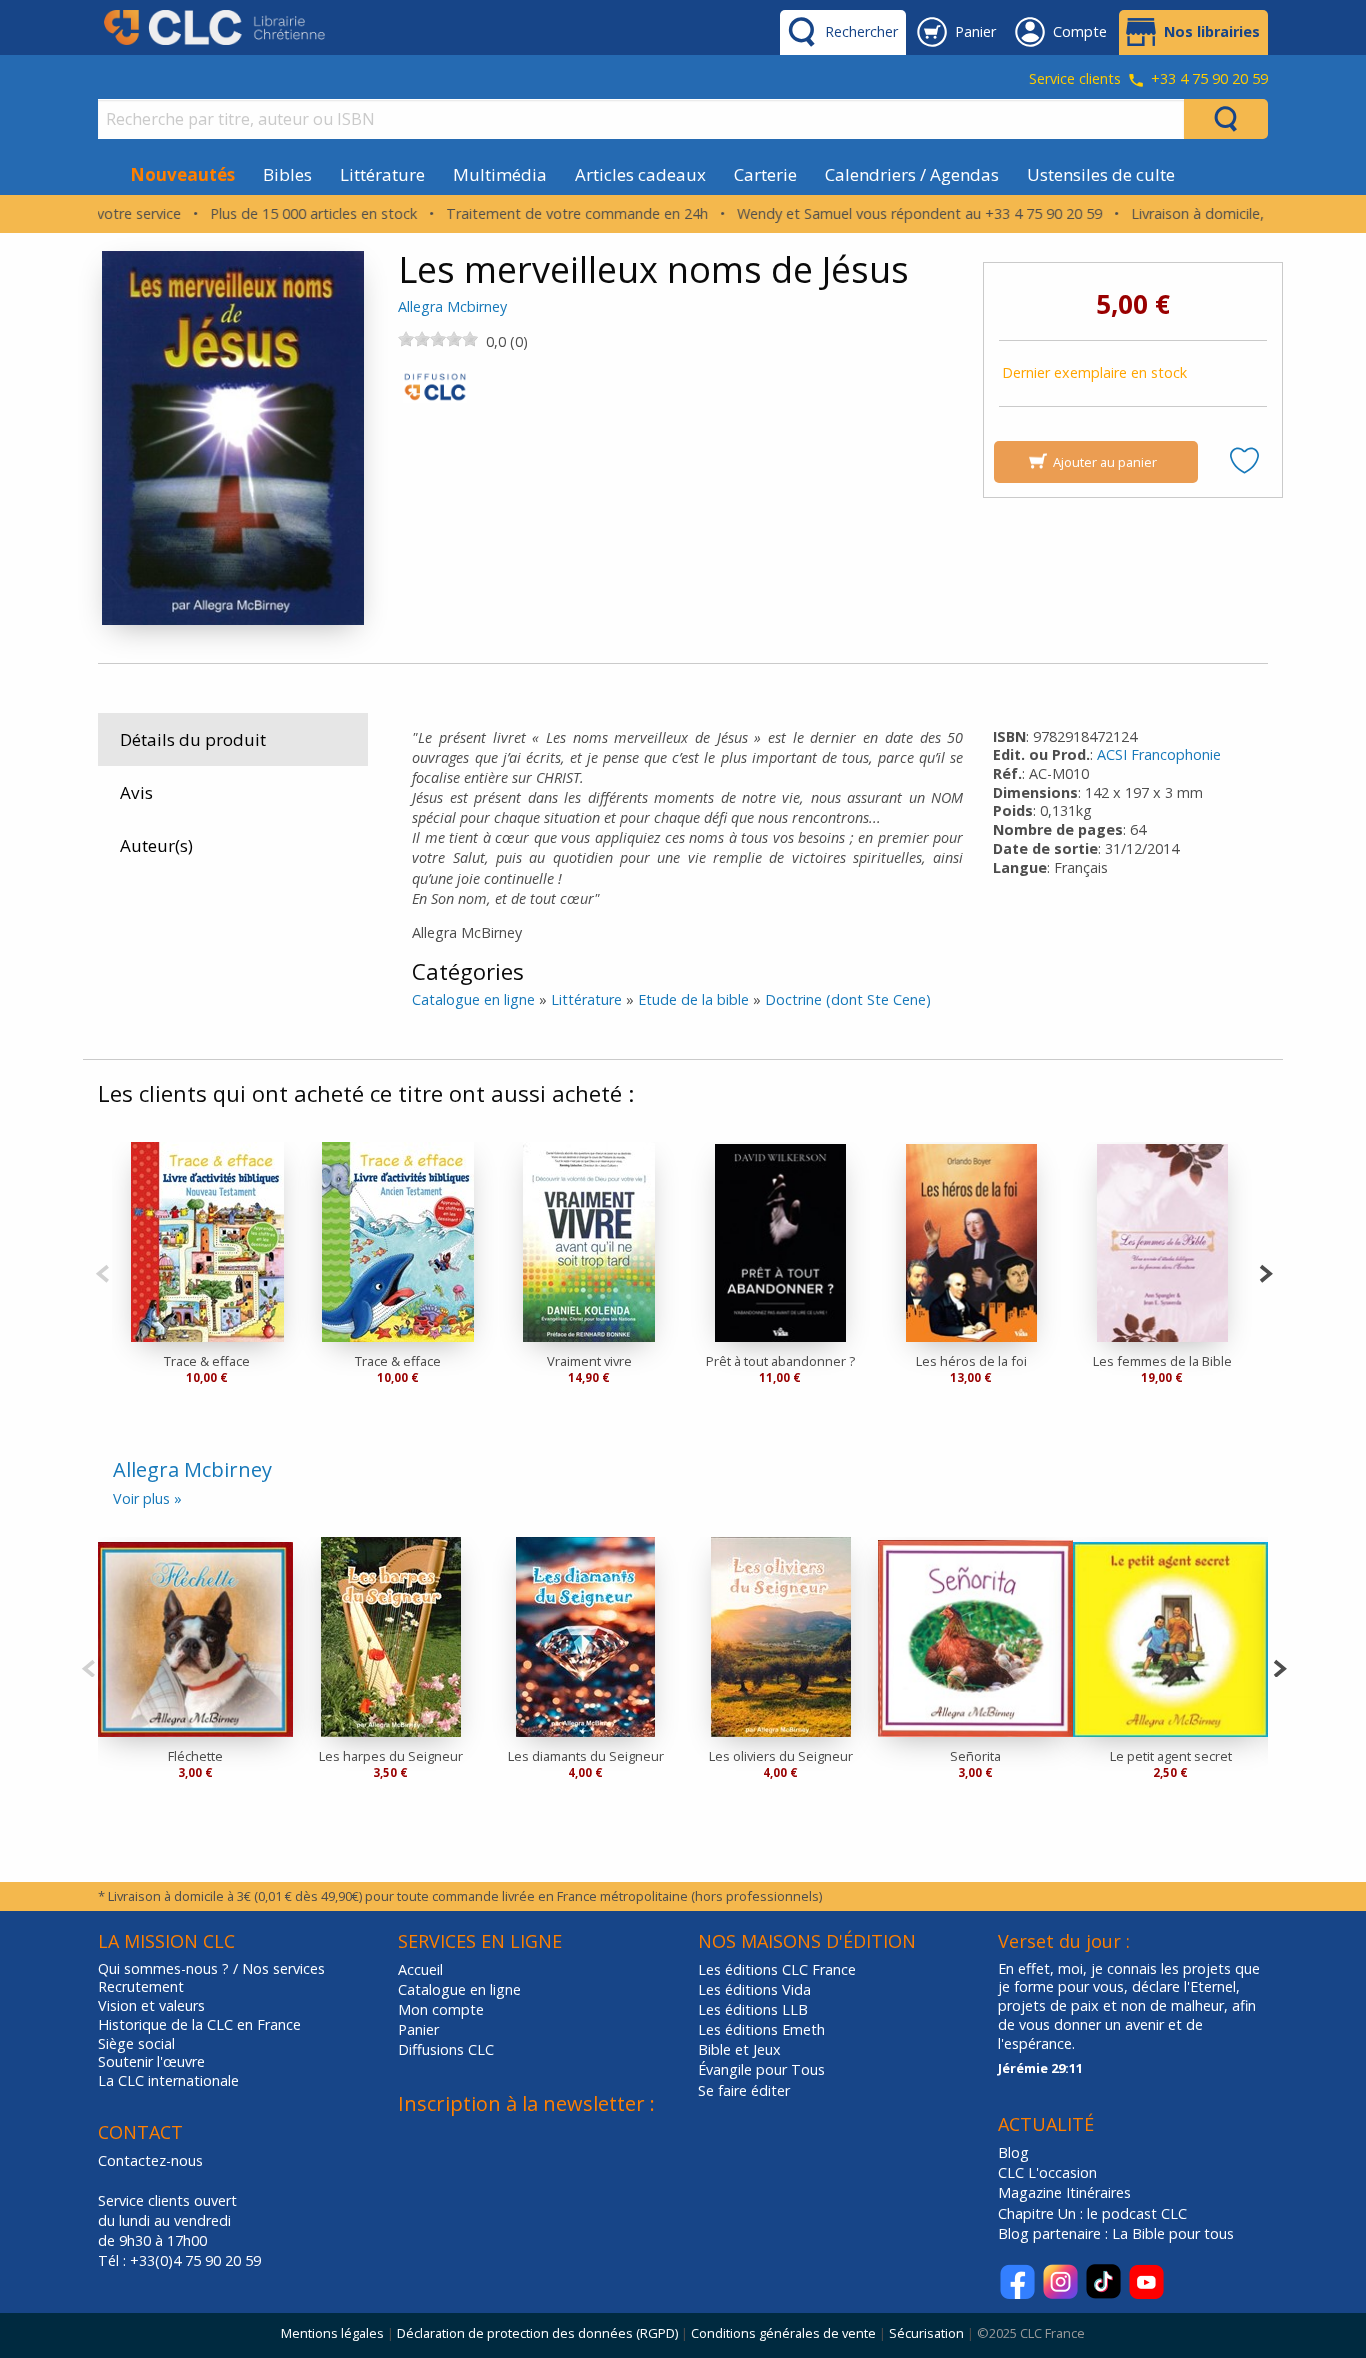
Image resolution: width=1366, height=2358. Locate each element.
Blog (1013, 2152)
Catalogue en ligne (473, 999)
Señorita (975, 1756)
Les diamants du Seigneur (586, 1756)
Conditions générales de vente (783, 2333)
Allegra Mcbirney (452, 306)
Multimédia (500, 174)
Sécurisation (926, 2333)
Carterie (765, 174)
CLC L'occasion (1047, 2172)
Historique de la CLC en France (199, 2025)
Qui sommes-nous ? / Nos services (211, 1969)
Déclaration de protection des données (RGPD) (537, 2333)
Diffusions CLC (446, 2049)
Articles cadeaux (640, 174)
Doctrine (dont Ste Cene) (848, 999)
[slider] (438, 339)
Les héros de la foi (971, 1361)
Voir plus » (147, 1498)
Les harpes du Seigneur (391, 1756)
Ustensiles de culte (1101, 174)
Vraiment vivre (589, 1361)
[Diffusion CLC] (435, 392)
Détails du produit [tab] (193, 739)
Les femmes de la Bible (1162, 1361)
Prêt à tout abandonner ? (780, 1361)
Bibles (287, 174)
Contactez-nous (150, 2160)
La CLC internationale (168, 2081)
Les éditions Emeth (761, 2029)
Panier (418, 2029)
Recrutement (141, 1987)
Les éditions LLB (753, 2009)
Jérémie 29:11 (1040, 2068)
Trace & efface (207, 1361)
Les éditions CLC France (777, 1969)
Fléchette (195, 1756)
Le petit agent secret (1171, 1756)
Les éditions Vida (754, 1989)
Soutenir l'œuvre (151, 2062)
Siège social (136, 2044)
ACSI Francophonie (1159, 754)
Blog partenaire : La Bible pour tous (1118, 2233)
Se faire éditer (744, 2090)
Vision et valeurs (151, 2006)
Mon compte (441, 2009)
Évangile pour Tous (761, 2069)
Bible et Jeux (739, 2049)
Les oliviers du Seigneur (781, 1756)
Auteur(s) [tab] (156, 845)
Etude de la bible (693, 999)
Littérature (382, 174)
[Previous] (102, 1271)
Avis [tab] (136, 792)
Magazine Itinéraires (1064, 2192)
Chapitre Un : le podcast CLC (1092, 2213)
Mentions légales (332, 2333)
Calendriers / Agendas (912, 174)
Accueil (420, 1969)
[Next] (1265, 1271)
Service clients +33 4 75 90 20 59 (1148, 80)
